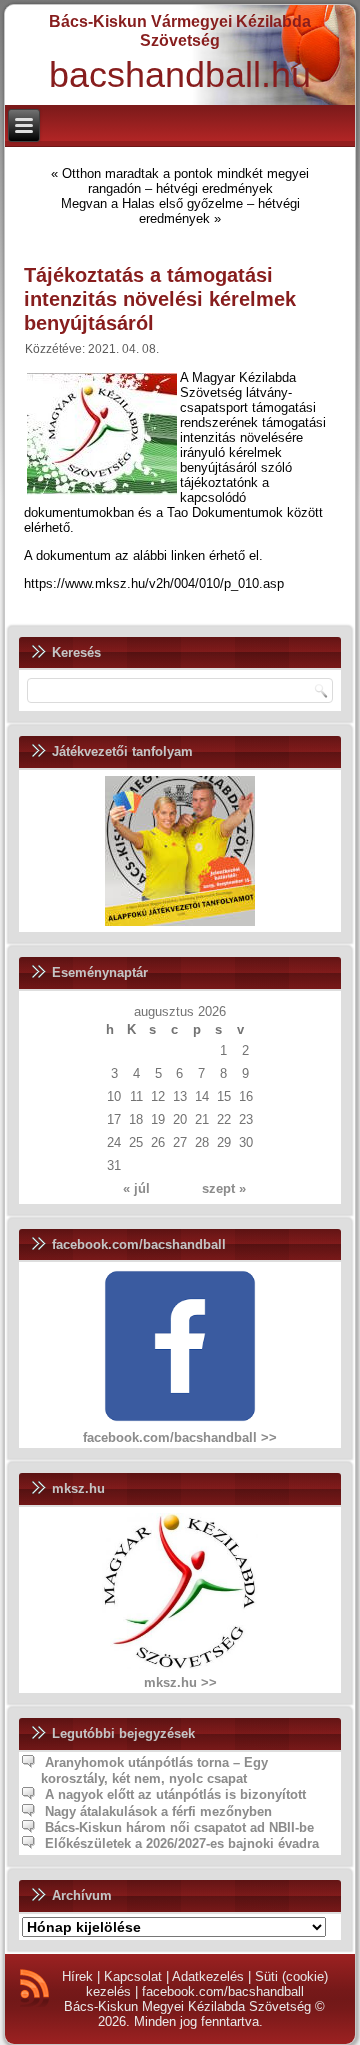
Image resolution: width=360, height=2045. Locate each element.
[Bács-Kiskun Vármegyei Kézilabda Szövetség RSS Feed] (34, 1988)
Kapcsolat (133, 1976)
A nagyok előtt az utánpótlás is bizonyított (175, 1794)
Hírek (77, 1976)
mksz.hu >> (180, 1682)
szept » (224, 1188)
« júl (136, 1188)
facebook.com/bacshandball (223, 1991)
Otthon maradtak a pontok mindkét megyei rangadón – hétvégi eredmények (185, 181)
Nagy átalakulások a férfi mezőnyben (158, 1811)
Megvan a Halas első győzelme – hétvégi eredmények (180, 211)
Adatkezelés (208, 1976)
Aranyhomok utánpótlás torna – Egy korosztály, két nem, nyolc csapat (154, 1770)
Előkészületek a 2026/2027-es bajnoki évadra (182, 1843)
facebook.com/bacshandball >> (180, 1437)
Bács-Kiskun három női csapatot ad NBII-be (179, 1827)
